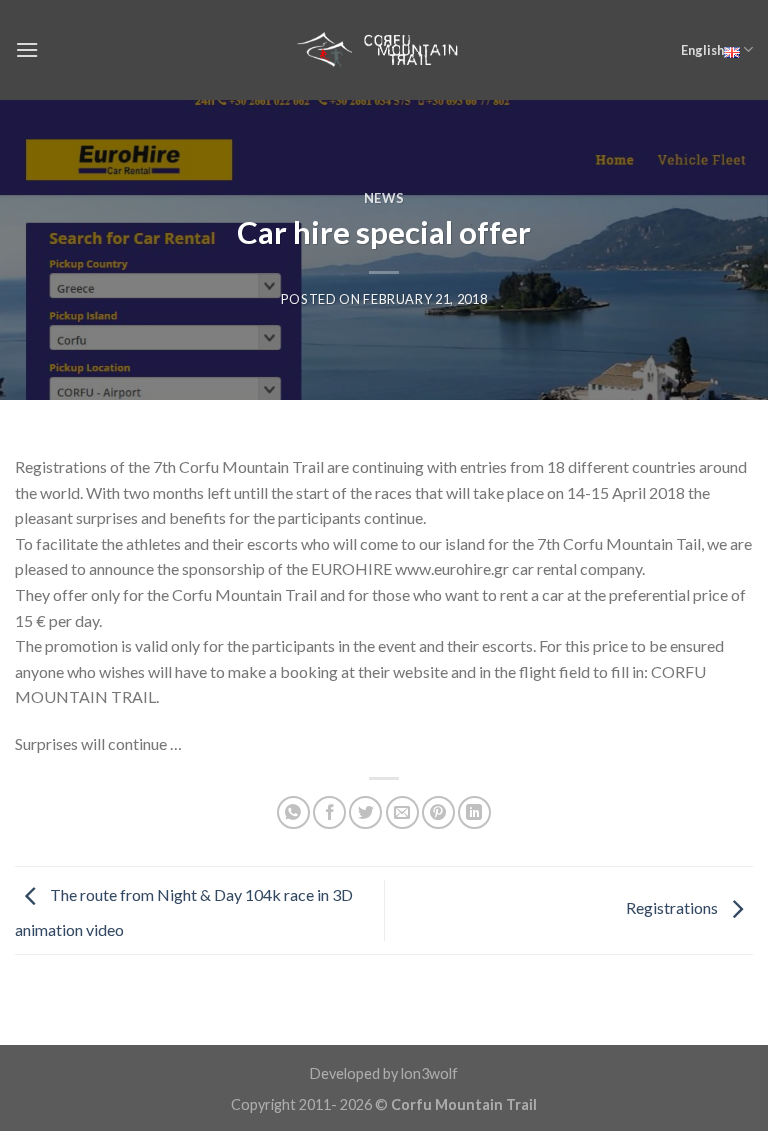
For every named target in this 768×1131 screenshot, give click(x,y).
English (702, 50)
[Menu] (27, 49)
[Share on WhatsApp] (293, 812)
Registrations (673, 908)
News (384, 198)
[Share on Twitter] (365, 812)
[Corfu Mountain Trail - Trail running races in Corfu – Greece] (384, 49)
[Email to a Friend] (402, 812)
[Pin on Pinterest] (438, 812)
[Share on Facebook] (329, 812)
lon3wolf (429, 1073)
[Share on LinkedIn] (474, 812)
